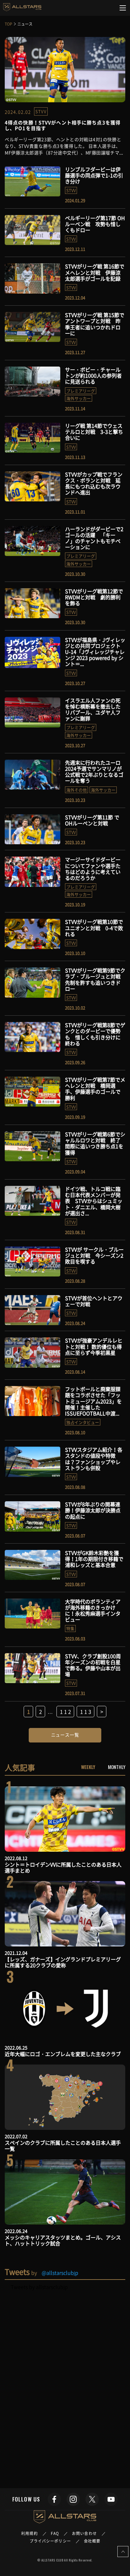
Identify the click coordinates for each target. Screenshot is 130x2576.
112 (66, 1712)
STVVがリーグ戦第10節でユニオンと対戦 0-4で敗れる (94, 928)
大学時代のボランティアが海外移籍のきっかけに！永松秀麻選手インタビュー (93, 1611)
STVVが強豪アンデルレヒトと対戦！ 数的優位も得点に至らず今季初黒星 (94, 1346)
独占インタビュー (83, 1422)
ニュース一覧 (65, 1735)
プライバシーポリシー (50, 2541)
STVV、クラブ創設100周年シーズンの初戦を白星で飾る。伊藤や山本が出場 (93, 1665)
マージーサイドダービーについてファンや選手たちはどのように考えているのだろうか (93, 869)
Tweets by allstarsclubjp (39, 2287)
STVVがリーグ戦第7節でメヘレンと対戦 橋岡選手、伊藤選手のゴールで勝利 (95, 1089)
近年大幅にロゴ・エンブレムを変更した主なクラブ (63, 2054)
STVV (41, 111)
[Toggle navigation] (123, 8)
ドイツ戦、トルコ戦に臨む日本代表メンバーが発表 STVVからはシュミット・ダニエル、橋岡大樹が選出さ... (94, 1201)
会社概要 (92, 2541)
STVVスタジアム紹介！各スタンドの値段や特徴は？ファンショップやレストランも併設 (94, 1459)
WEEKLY (88, 1767)
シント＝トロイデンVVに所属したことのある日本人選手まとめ (63, 1867)
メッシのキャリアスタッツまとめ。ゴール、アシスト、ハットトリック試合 (63, 2240)
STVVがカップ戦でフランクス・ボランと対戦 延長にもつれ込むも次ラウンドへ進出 (94, 483)
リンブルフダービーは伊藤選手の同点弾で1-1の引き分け (94, 175)
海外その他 (77, 790)
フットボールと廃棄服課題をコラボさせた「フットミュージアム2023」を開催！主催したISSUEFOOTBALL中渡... (93, 1401)
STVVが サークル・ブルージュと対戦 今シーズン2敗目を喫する (94, 1255)
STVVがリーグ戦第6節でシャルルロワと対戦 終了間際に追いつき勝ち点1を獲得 (95, 1143)
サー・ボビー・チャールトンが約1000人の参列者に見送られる (93, 375)
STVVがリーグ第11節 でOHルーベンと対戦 (92, 820)
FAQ (55, 2533)
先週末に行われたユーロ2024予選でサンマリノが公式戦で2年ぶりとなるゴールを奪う (94, 772)
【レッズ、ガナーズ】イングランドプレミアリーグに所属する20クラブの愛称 (63, 1962)
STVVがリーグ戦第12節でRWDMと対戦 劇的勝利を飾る (94, 597)
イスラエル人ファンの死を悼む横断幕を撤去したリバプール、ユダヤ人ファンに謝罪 (93, 709)
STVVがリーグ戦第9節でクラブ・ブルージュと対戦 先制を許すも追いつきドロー (95, 979)
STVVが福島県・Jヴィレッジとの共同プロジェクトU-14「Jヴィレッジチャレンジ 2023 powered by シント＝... (95, 652)
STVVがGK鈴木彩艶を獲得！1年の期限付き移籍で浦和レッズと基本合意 (94, 1559)
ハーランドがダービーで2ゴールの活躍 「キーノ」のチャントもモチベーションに (94, 538)
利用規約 (29, 2533)
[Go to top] (123, 2552)
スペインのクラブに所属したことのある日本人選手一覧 (63, 2146)
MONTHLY (117, 1767)
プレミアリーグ (81, 391)
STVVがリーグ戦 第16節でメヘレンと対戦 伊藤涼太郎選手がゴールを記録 (95, 272)
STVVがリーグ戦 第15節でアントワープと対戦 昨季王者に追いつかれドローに (95, 324)
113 (86, 1712)
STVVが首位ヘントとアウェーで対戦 (94, 1301)
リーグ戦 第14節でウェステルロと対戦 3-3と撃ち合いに (94, 432)
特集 (70, 1628)
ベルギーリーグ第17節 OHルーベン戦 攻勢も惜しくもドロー (95, 224)
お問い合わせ (84, 2533)
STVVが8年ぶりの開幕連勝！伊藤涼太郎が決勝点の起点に (93, 1510)
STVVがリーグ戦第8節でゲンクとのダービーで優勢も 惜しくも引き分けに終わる (95, 1034)
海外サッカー (79, 398)
